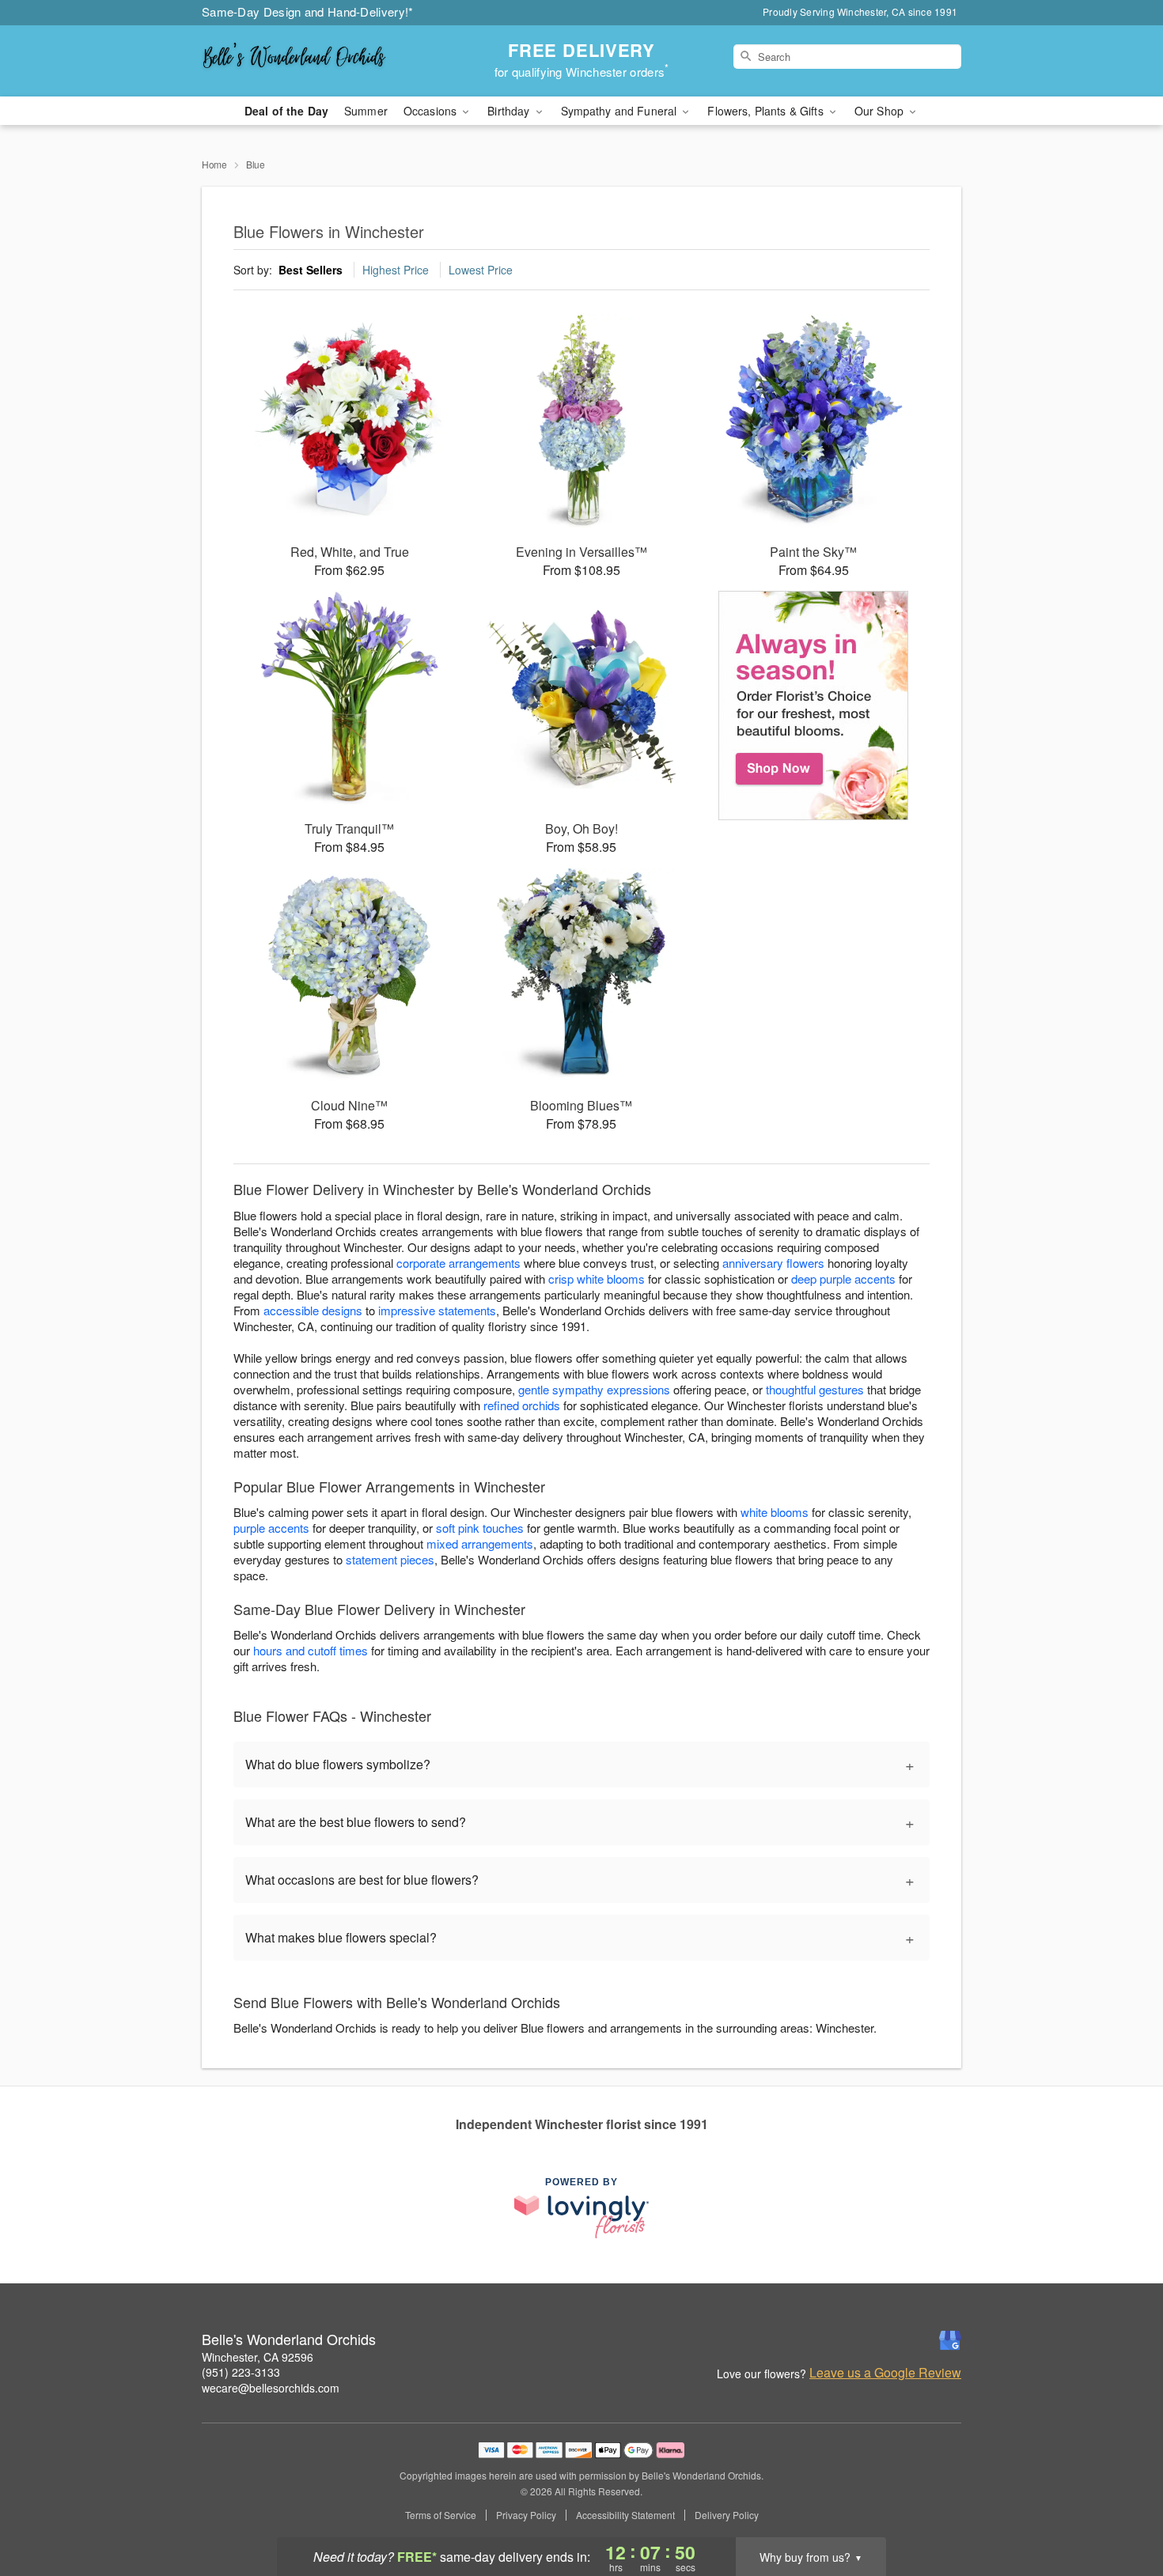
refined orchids (522, 1405)
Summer (366, 111)
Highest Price (396, 270)
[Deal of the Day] (814, 705)
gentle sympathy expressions (594, 1389)
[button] (1121, 2509)
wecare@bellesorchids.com (271, 2388)
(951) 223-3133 (241, 2372)
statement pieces (390, 1559)
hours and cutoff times (311, 1650)
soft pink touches (480, 1528)
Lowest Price (481, 270)
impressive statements (437, 1310)
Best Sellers (311, 270)
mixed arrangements (480, 1543)
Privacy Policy (526, 2515)
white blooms (775, 1512)
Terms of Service (441, 2515)
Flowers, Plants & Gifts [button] (767, 111)
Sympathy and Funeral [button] (621, 111)
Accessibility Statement (625, 2515)
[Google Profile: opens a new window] (950, 2340)
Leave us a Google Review (885, 2373)
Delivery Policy (727, 2515)
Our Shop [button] (881, 111)
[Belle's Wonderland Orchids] (316, 61)
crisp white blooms (597, 1279)
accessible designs (313, 1310)
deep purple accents (843, 1279)
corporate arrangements (458, 1263)
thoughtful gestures (815, 1389)
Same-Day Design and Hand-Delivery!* (308, 11)
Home (214, 164)
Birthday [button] (510, 111)
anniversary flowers (773, 1263)
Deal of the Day (286, 111)
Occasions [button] (432, 111)
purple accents (271, 1528)
